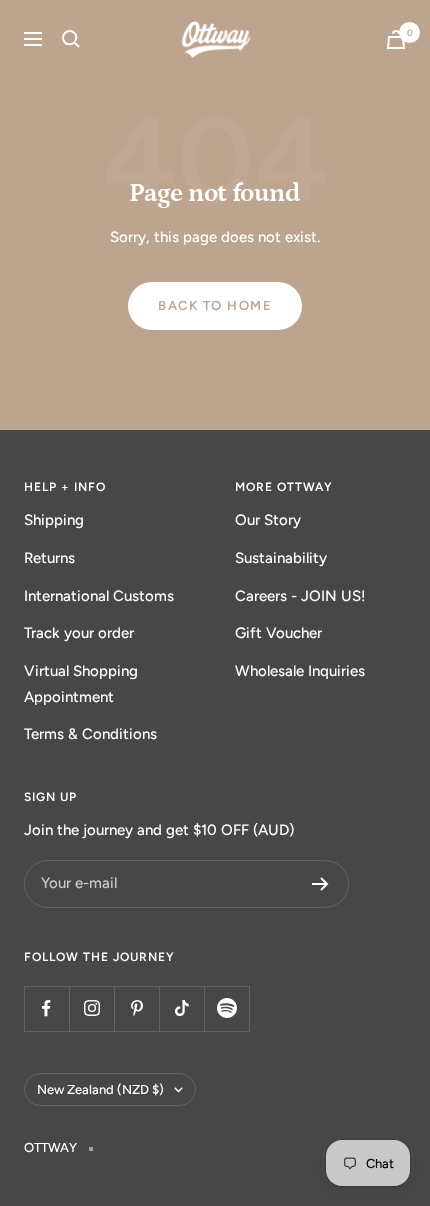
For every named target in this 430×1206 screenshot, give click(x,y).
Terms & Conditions (90, 734)
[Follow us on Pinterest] (136, 1008)
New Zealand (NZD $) (100, 1089)
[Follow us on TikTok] (181, 1008)
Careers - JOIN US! (300, 596)
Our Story (268, 520)
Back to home (215, 305)
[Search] (71, 39)
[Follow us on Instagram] (91, 1008)
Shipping (54, 520)
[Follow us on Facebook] (46, 1008)
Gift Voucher (278, 633)
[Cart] (396, 39)
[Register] (320, 884)
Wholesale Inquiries (300, 671)
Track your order (79, 633)
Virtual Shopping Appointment (81, 684)
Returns (49, 558)
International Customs (99, 596)
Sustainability (281, 558)
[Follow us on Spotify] (226, 1008)
